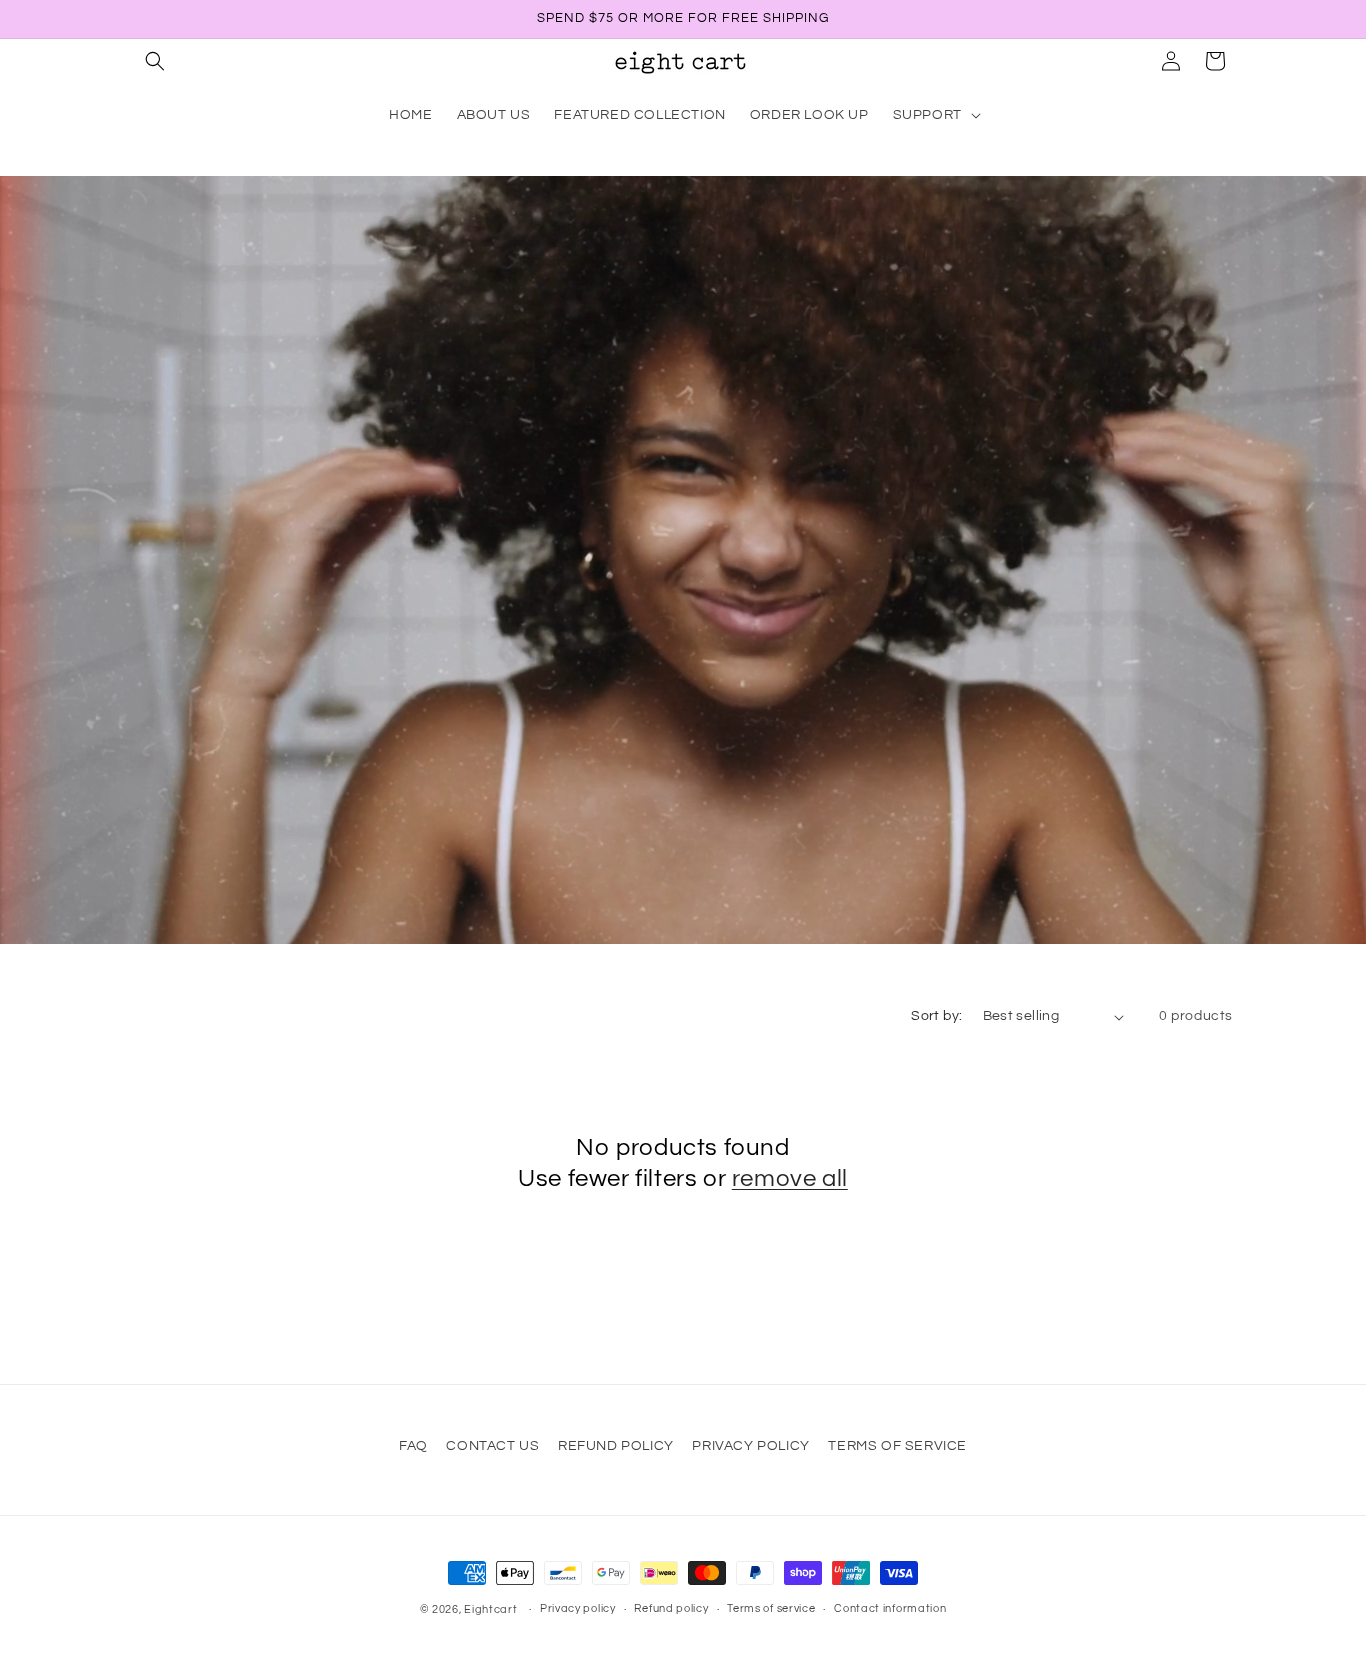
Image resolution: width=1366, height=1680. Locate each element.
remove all (790, 1178)
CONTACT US (492, 1446)
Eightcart (490, 1609)
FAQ (413, 1446)
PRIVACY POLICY (750, 1446)
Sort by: (936, 1016)
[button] (155, 61)
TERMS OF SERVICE (897, 1446)
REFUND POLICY (616, 1446)
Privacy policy (578, 1608)
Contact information (890, 1608)
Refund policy (671, 1608)
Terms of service (771, 1608)
